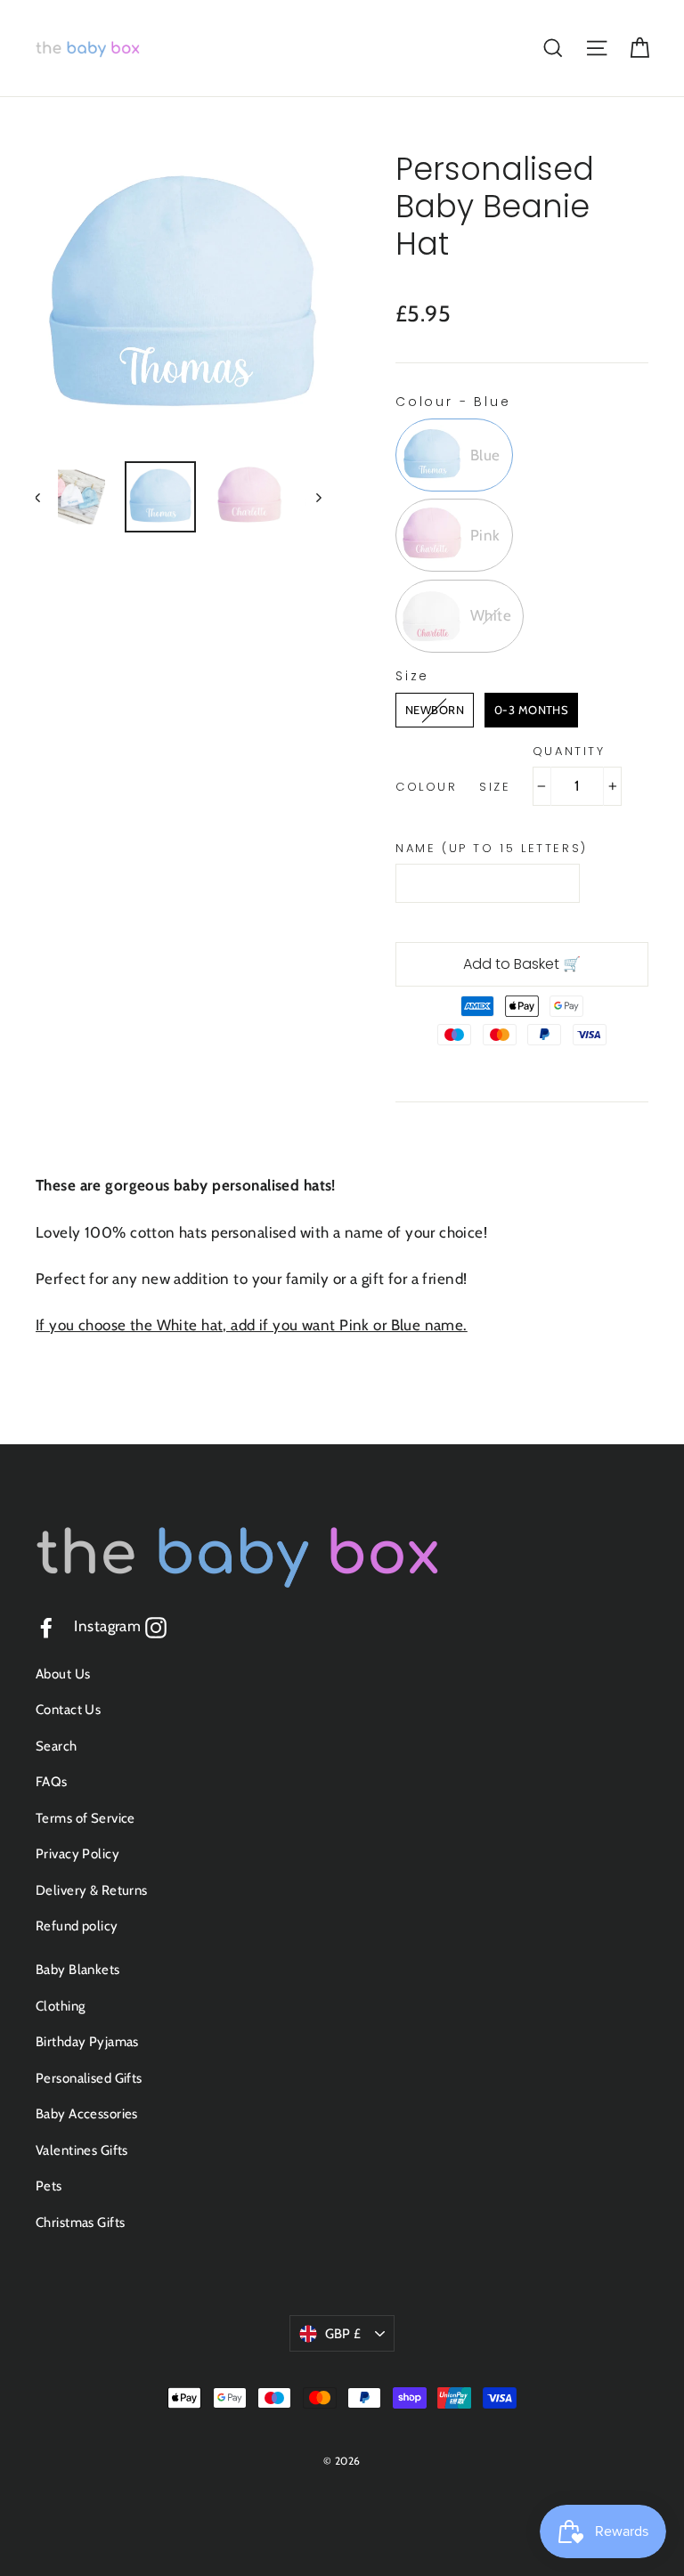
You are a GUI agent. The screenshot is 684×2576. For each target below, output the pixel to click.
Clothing (60, 2006)
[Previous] (47, 497)
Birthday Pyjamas (87, 2042)
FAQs (52, 1782)
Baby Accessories (87, 2114)
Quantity (569, 752)
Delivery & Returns (92, 1890)
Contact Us (68, 1710)
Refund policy (77, 1926)
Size (495, 787)
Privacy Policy (77, 1854)
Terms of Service (85, 1818)
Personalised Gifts (89, 2078)
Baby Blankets (78, 1970)
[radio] (454, 455)
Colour (427, 787)
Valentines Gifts (82, 2150)
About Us (63, 1674)
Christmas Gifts (80, 2223)
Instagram (120, 1626)
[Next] (318, 497)
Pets (49, 2186)
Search (57, 1746)
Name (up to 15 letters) (492, 849)
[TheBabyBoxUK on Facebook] (46, 1626)
